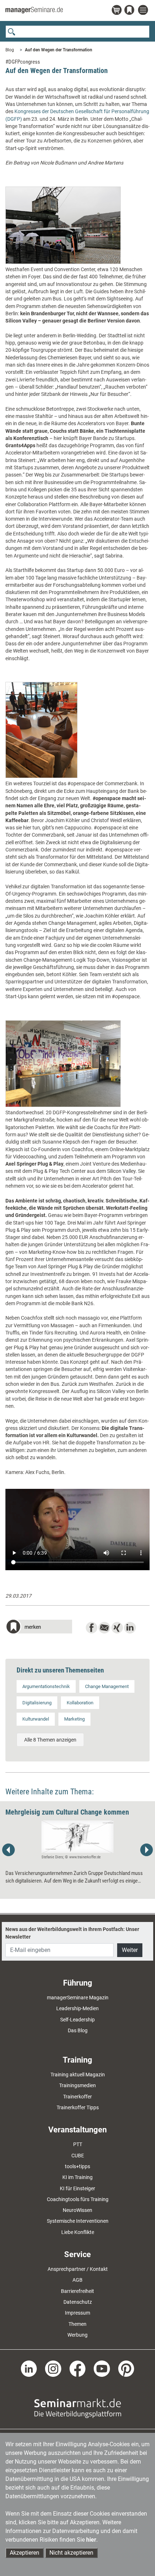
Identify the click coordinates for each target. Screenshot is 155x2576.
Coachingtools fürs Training (78, 2199)
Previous (9, 1850)
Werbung (77, 2335)
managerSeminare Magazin (78, 1998)
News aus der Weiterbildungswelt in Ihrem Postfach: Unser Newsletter (72, 1933)
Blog (10, 50)
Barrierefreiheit (77, 2291)
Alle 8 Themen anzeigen (50, 1740)
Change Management (107, 1686)
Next (146, 1850)
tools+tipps (77, 2166)
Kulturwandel (36, 1719)
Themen (77, 2324)
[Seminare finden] (78, 2408)
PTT (78, 2144)
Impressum (77, 2313)
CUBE (78, 2156)
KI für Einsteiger (77, 2188)
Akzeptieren (25, 2553)
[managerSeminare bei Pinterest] (126, 2368)
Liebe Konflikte (78, 2232)
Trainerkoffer (77, 2097)
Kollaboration (80, 1703)
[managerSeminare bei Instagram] (53, 2368)
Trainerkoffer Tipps (78, 2107)
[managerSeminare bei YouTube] (102, 2368)
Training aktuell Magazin (78, 2075)
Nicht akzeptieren (71, 2553)
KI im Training (77, 2177)
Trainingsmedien (77, 2085)
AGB (77, 2280)
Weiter (130, 1950)
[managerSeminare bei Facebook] (78, 2368)
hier (91, 2540)
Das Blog (78, 2030)
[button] (39, 1627)
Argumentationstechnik (46, 1686)
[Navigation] (144, 10)
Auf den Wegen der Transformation (59, 50)
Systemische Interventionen (78, 2221)
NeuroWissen (77, 2210)
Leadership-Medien (77, 2008)
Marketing (74, 1719)
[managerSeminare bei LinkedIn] (29, 2368)
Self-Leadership (77, 2020)
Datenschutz (78, 2302)
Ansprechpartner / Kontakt (78, 2269)
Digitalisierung (37, 1703)
